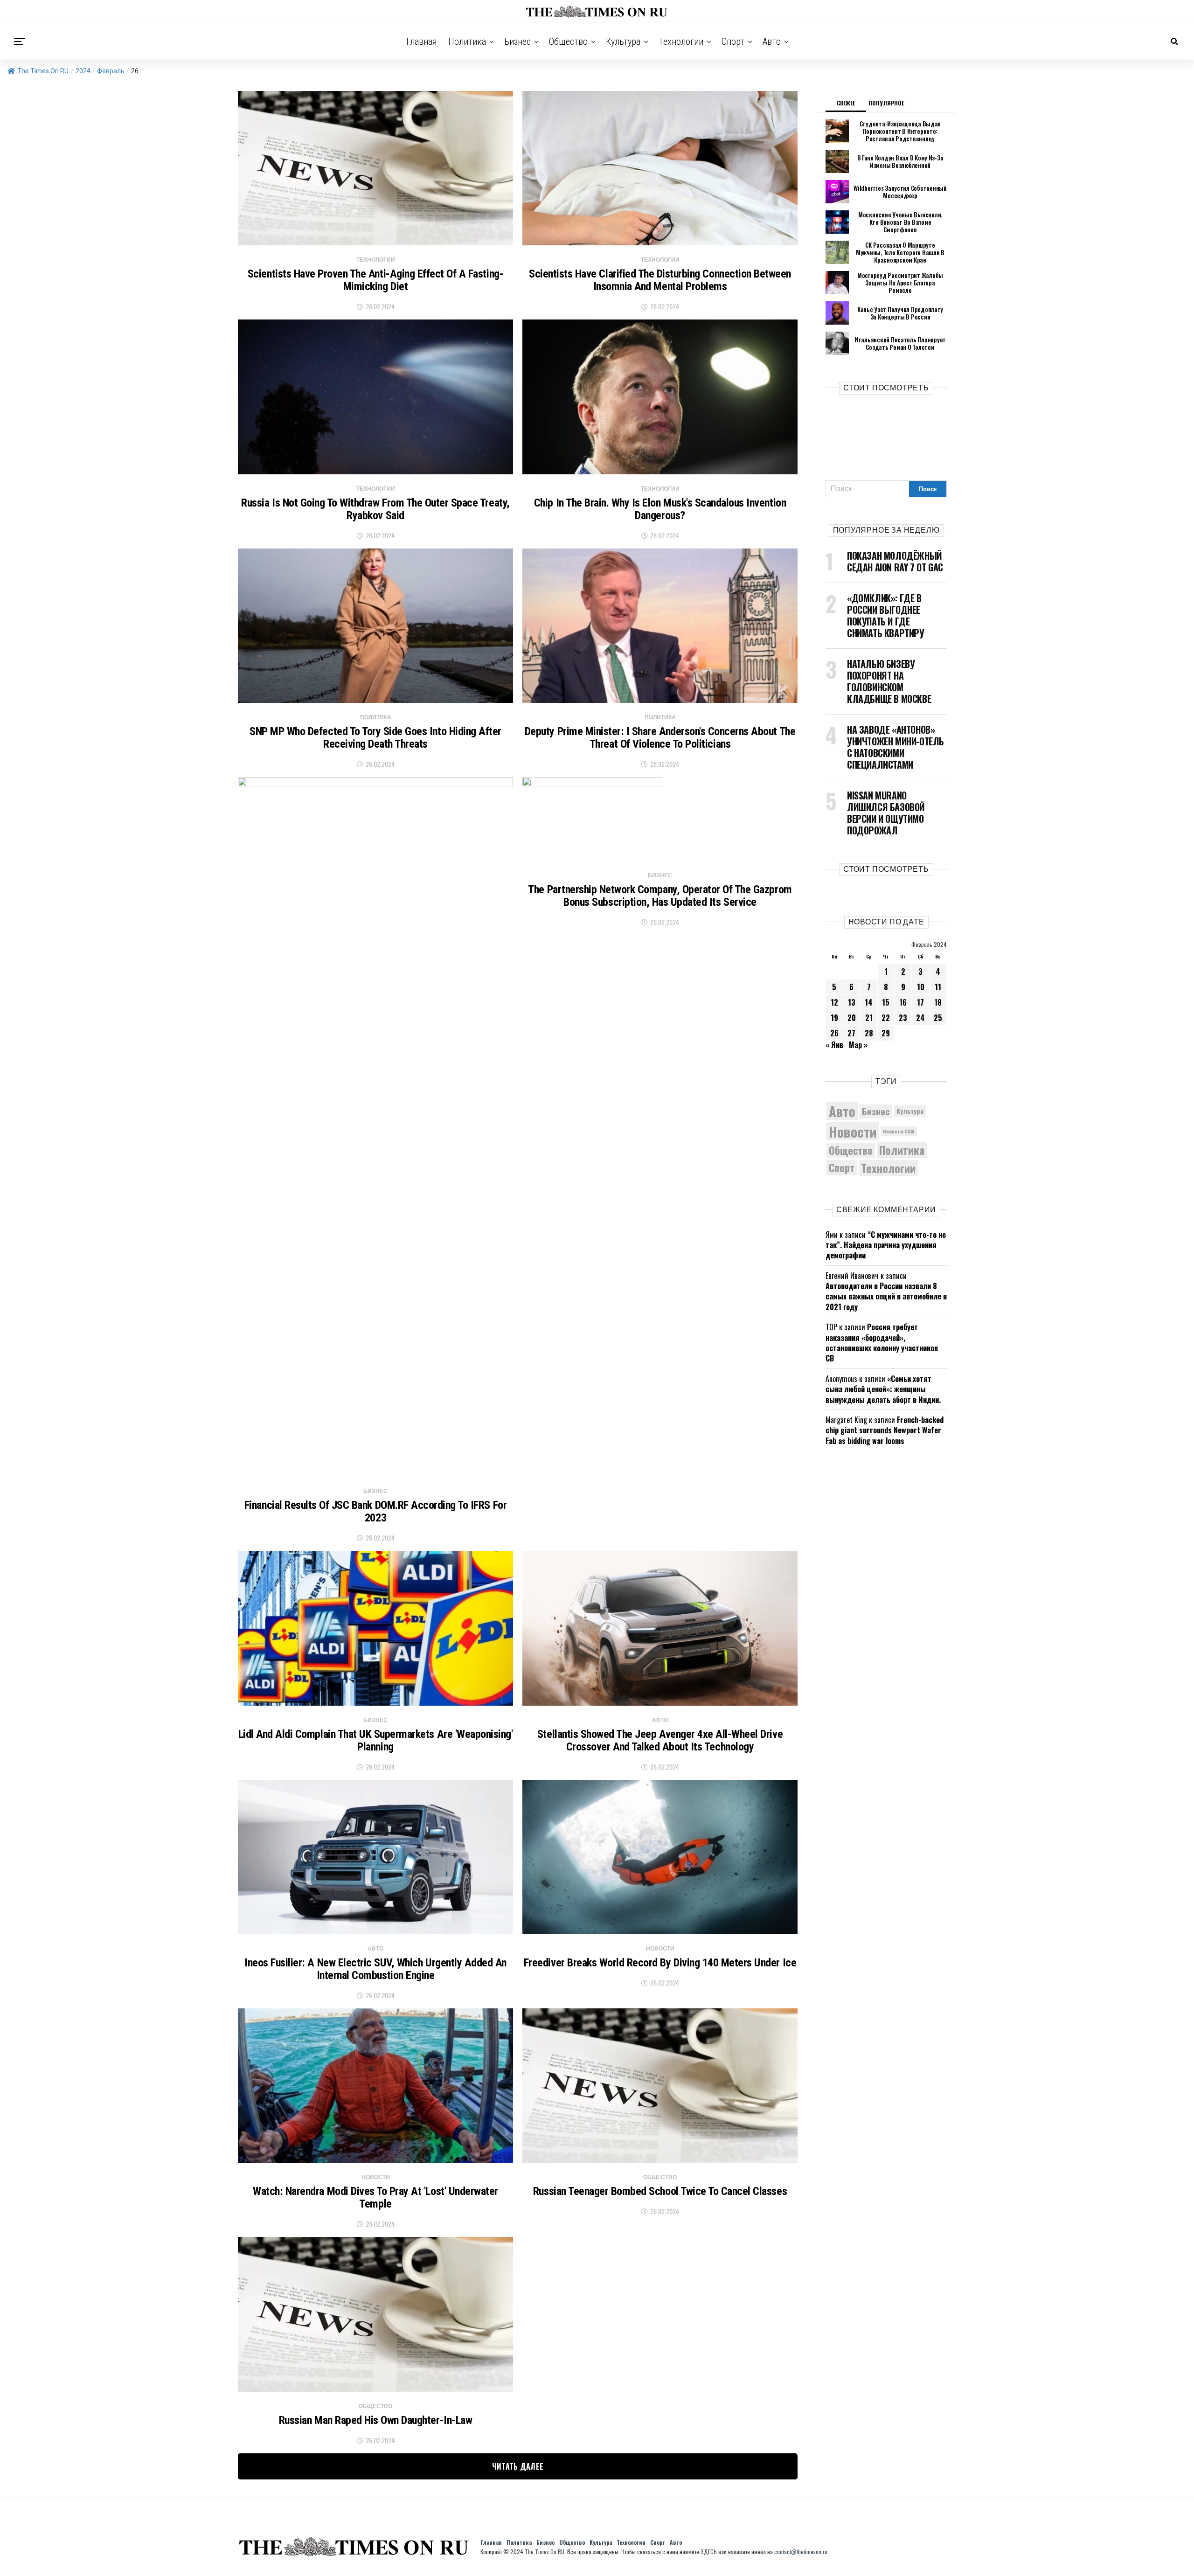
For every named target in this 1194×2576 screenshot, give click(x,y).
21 (869, 1018)
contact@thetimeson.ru (801, 2552)
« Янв (834, 1045)
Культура (623, 42)
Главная (422, 42)
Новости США (899, 1131)
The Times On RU (43, 71)
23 (903, 1018)
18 (938, 1002)
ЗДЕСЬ (709, 2552)
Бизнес (517, 42)
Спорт (733, 42)
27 (851, 1033)
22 (886, 1018)
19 (834, 1018)
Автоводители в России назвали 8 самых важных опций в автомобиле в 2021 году (886, 1296)
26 (834, 1033)
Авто (772, 42)
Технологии (681, 42)
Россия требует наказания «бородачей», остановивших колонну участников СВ (882, 1343)
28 (869, 1033)
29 (886, 1033)
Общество (568, 42)
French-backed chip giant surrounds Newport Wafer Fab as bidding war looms (885, 1430)
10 (921, 987)
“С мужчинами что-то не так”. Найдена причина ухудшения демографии (886, 1245)
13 (852, 1002)
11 (938, 987)
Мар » (858, 1045)
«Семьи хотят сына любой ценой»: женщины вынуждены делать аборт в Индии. (883, 1389)
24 (920, 1018)
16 (903, 1002)
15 (886, 1002)
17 (920, 1002)
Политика (467, 42)
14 (869, 1002)
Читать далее (518, 2466)
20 (852, 1018)
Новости (853, 1131)
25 (938, 1018)
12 (834, 1002)
